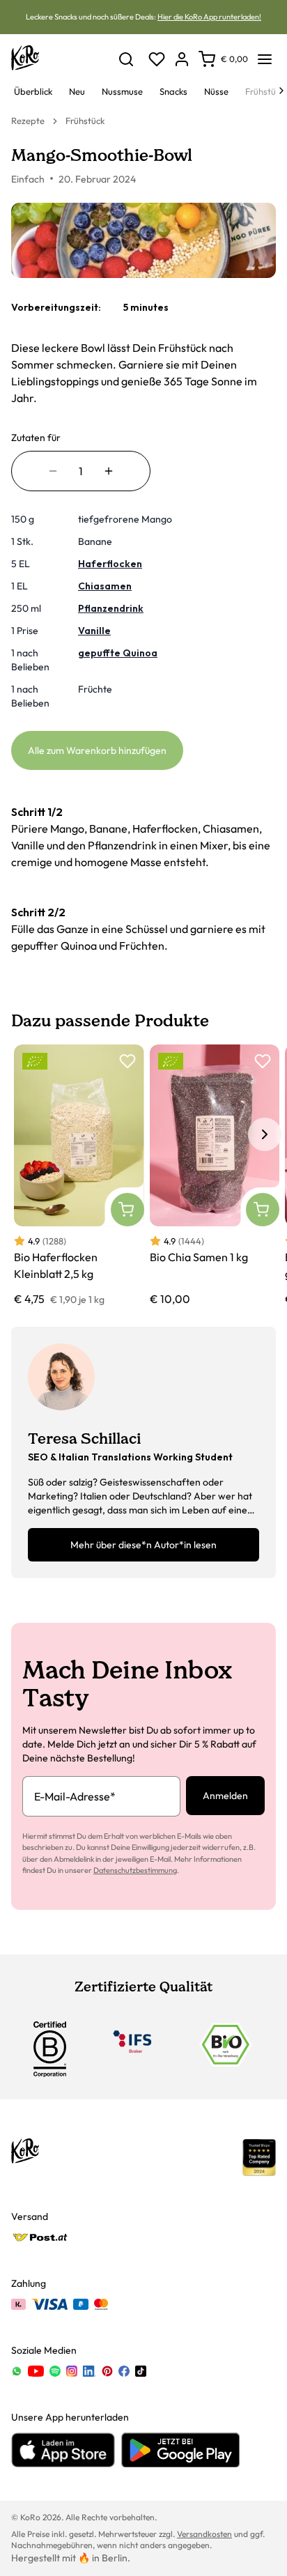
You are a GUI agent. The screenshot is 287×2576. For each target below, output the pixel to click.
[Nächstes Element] (265, 1134)
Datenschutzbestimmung (135, 1870)
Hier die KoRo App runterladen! (209, 17)
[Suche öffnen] (126, 59)
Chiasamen (105, 586)
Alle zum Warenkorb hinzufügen (97, 750)
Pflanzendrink (111, 608)
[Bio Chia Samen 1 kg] (215, 1176)
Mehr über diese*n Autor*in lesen (143, 1545)
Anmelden (225, 1796)
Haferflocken (110, 564)
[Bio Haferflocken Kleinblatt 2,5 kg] (79, 1176)
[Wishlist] (157, 59)
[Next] (281, 91)
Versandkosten (204, 2534)
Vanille (94, 631)
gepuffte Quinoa (118, 653)
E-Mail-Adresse (75, 1796)
